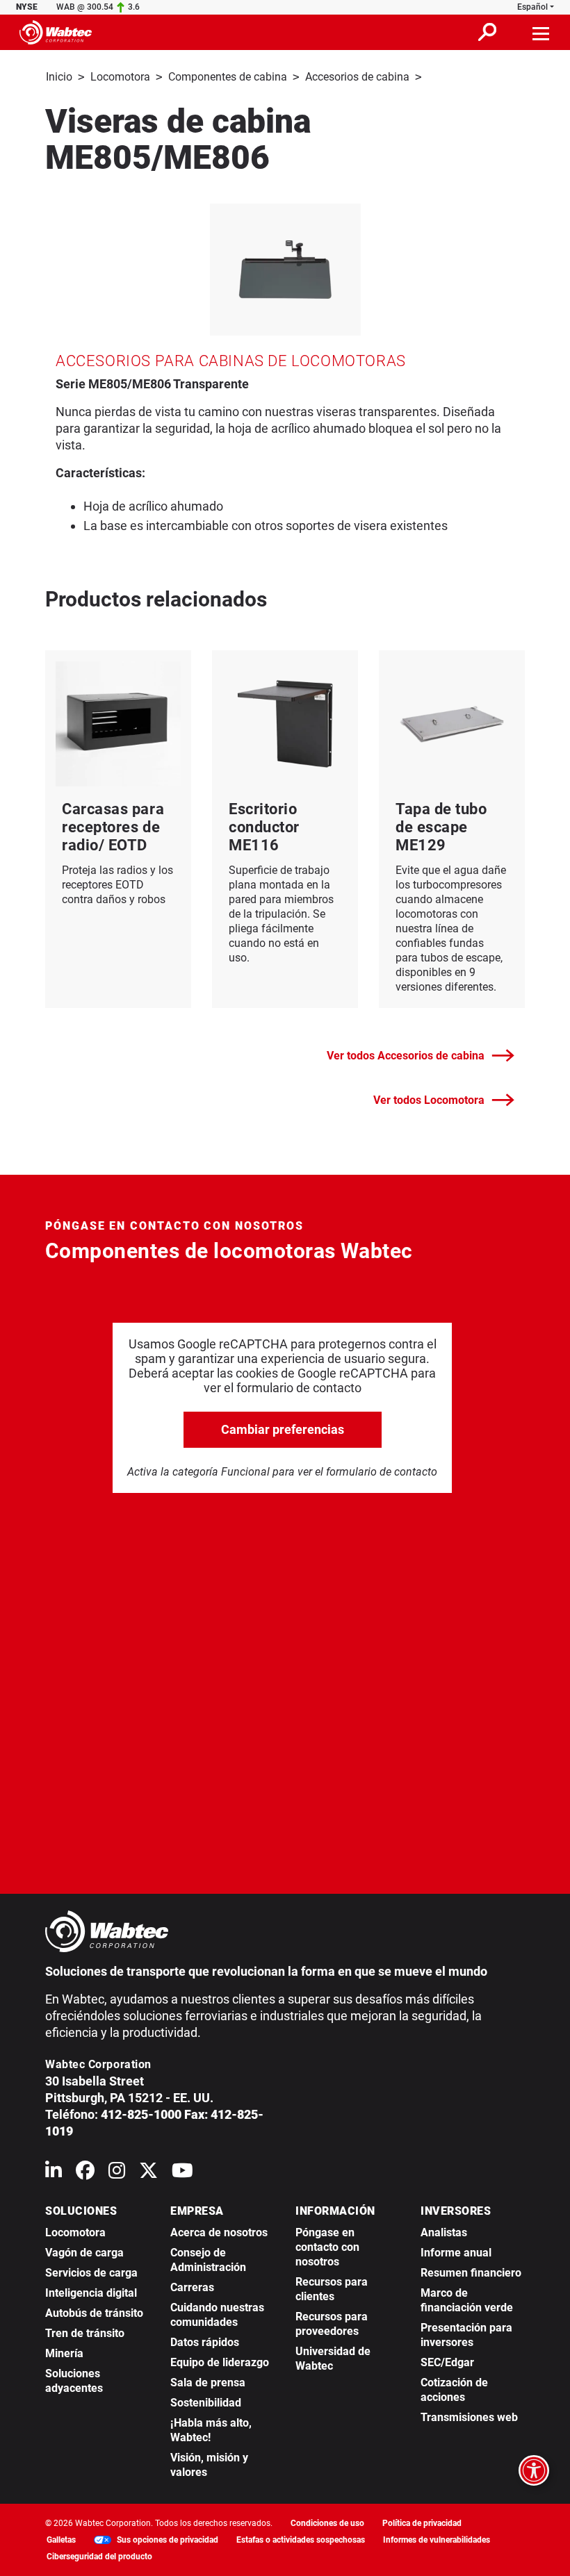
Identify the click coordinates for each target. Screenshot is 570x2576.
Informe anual (456, 2253)
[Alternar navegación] (541, 32)
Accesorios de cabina (357, 77)
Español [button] (532, 7)
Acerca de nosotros (219, 2232)
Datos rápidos (205, 2342)
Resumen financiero (471, 2273)
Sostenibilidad (206, 2403)
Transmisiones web (469, 2417)
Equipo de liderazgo (220, 2362)
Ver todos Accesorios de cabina (406, 1056)
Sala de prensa (208, 2383)
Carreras (192, 2287)
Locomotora (120, 77)
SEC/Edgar (447, 2362)
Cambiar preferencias (283, 1429)
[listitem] (285, 270)
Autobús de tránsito (94, 2313)
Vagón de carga (84, 2253)
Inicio (59, 77)
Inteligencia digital (91, 2293)
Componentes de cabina (228, 77)
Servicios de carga (91, 2273)
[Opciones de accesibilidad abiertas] (534, 2470)
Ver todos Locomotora (429, 1100)
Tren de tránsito (85, 2333)
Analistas (444, 2232)
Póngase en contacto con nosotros (327, 2247)
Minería (64, 2353)
